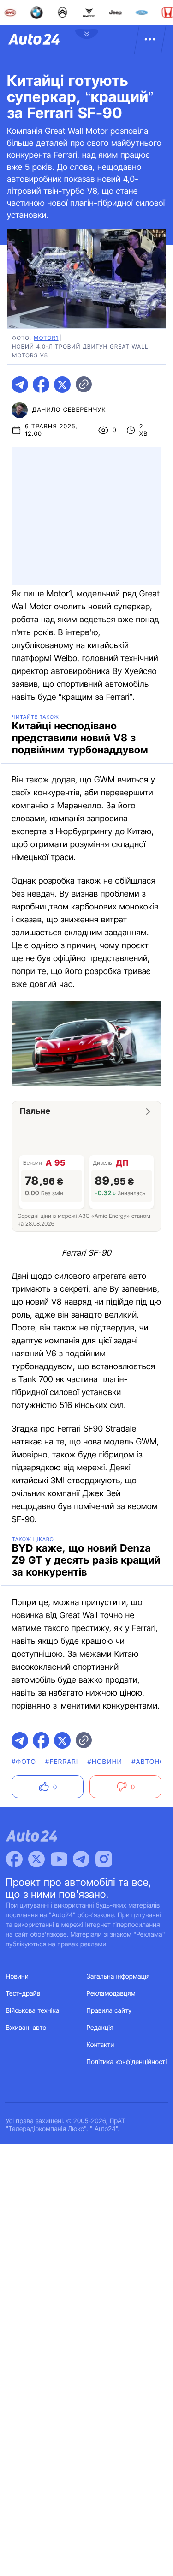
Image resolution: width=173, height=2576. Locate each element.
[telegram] (20, 385)
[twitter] (62, 385)
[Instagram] (104, 1859)
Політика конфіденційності (127, 2062)
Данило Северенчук (69, 410)
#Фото (24, 1762)
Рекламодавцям (111, 1994)
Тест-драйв (23, 1994)
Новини (17, 1977)
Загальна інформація (118, 1977)
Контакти (101, 2045)
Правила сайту (109, 2011)
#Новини (105, 1762)
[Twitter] (36, 1859)
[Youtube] (59, 1859)
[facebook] (41, 385)
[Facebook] (14, 1859)
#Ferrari (62, 1762)
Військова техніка (33, 2011)
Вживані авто (26, 2028)
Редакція (100, 2028)
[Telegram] (81, 1859)
